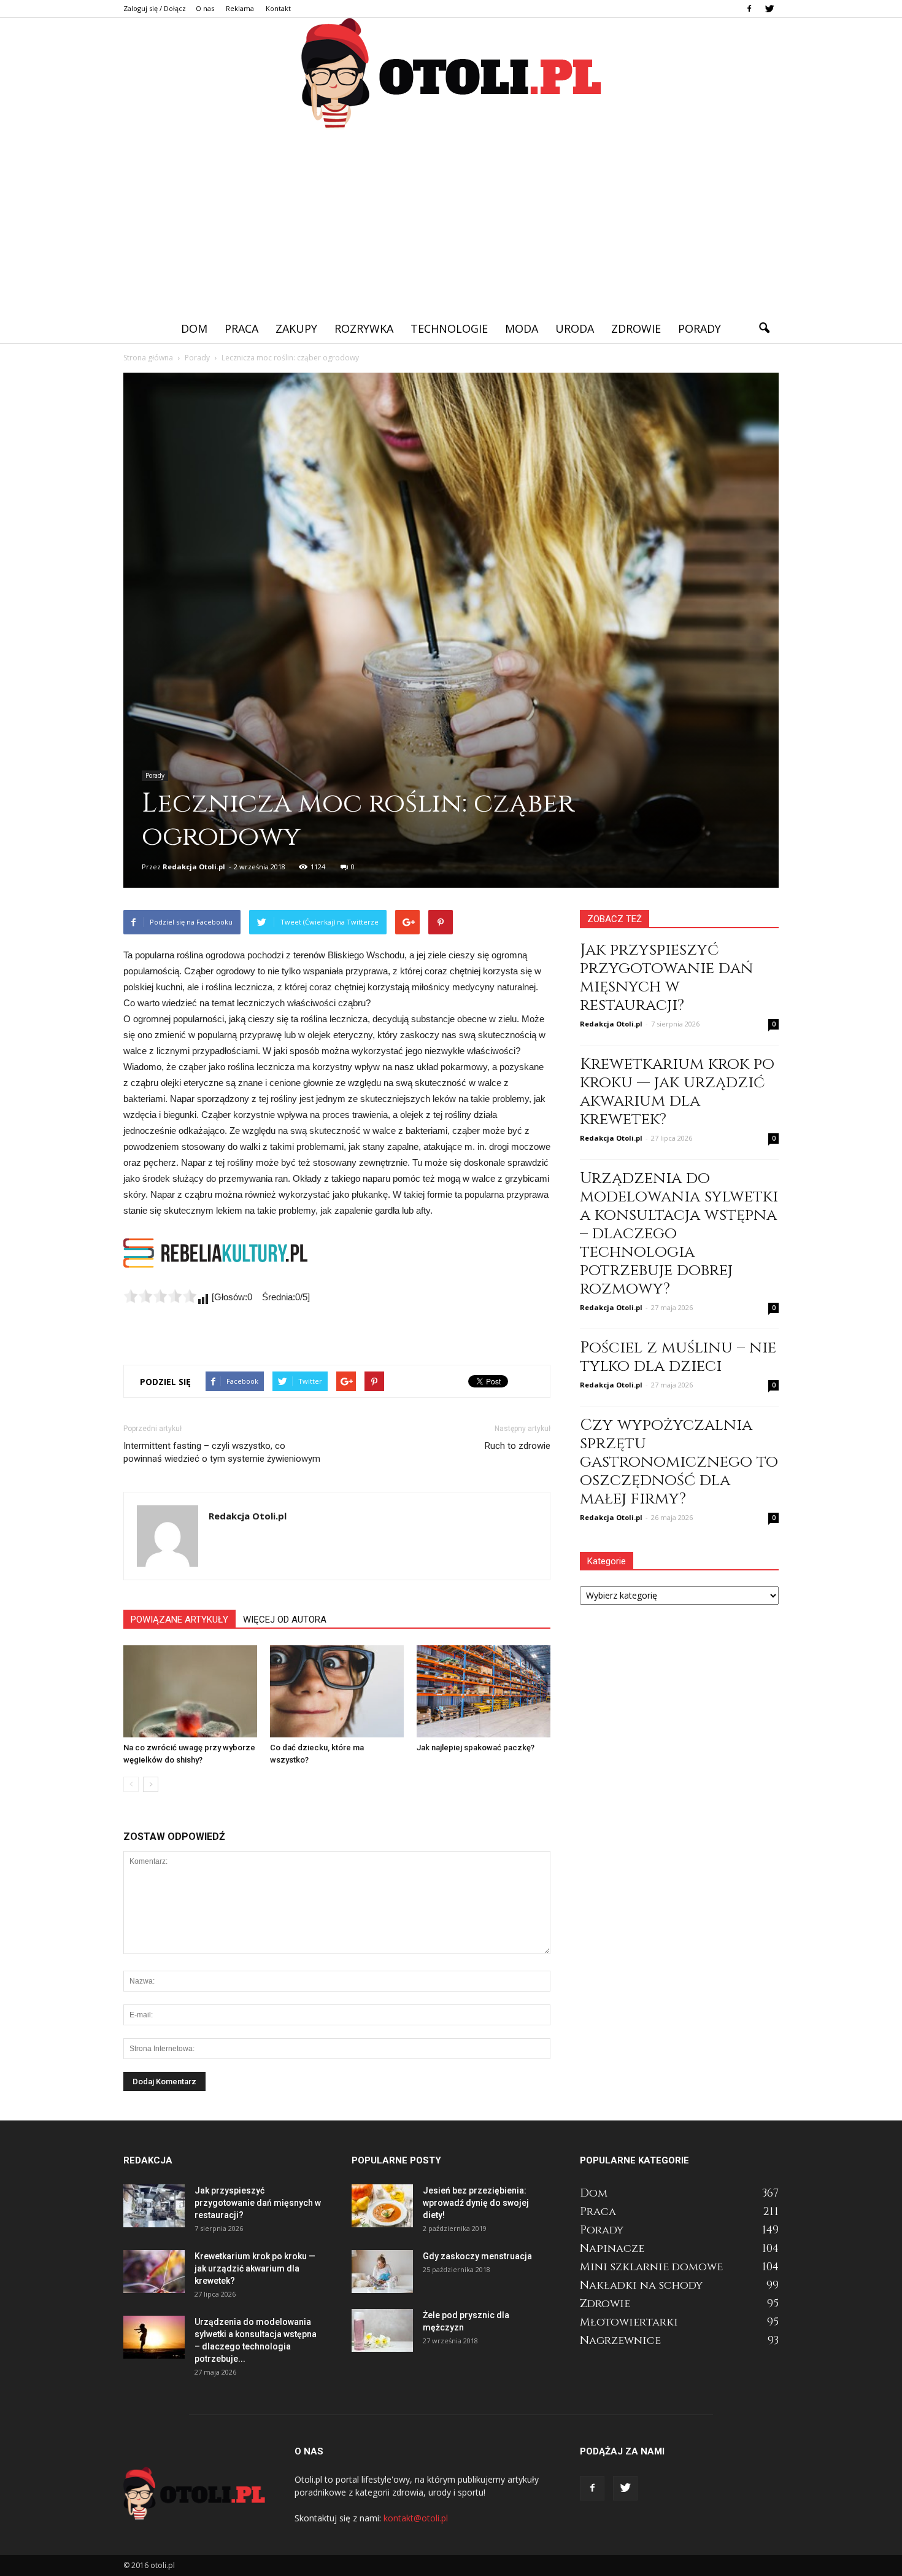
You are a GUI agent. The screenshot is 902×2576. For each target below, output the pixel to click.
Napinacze (612, 2248)
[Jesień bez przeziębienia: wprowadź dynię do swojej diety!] (382, 2206)
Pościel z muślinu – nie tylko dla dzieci (678, 1357)
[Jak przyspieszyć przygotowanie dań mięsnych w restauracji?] (154, 2206)
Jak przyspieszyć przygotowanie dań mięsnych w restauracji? (666, 978)
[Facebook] (749, 9)
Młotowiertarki (629, 2322)
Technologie (449, 328)
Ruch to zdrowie (518, 1446)
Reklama (240, 8)
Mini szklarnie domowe (651, 2267)
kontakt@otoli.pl (416, 2518)
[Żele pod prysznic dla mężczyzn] (382, 2330)
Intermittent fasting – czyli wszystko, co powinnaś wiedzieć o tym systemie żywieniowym (222, 1452)
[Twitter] (769, 9)
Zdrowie (636, 328)
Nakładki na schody (641, 2285)
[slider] (160, 1296)
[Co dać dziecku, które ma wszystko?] (337, 1691)
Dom (194, 328)
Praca (241, 328)
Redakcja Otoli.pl (194, 867)
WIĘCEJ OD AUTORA (285, 1620)
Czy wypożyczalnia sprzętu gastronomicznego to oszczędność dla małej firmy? (679, 1462)
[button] (764, 328)
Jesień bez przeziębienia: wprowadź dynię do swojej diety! (476, 2203)
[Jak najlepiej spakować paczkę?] (484, 1691)
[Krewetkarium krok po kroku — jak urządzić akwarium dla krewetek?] (154, 2271)
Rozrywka (364, 328)
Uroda (575, 328)
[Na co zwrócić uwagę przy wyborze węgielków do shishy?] (190, 1691)
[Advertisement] (451, 222)
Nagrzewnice (620, 2341)
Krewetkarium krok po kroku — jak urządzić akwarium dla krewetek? (677, 1092)
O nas (205, 8)
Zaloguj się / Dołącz (155, 8)
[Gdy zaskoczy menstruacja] (382, 2271)
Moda (522, 328)
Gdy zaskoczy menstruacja (477, 2256)
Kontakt (278, 8)
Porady (700, 328)
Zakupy (296, 328)
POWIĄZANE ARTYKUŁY (179, 1620)
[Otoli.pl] (451, 74)
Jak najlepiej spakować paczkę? (476, 1748)
